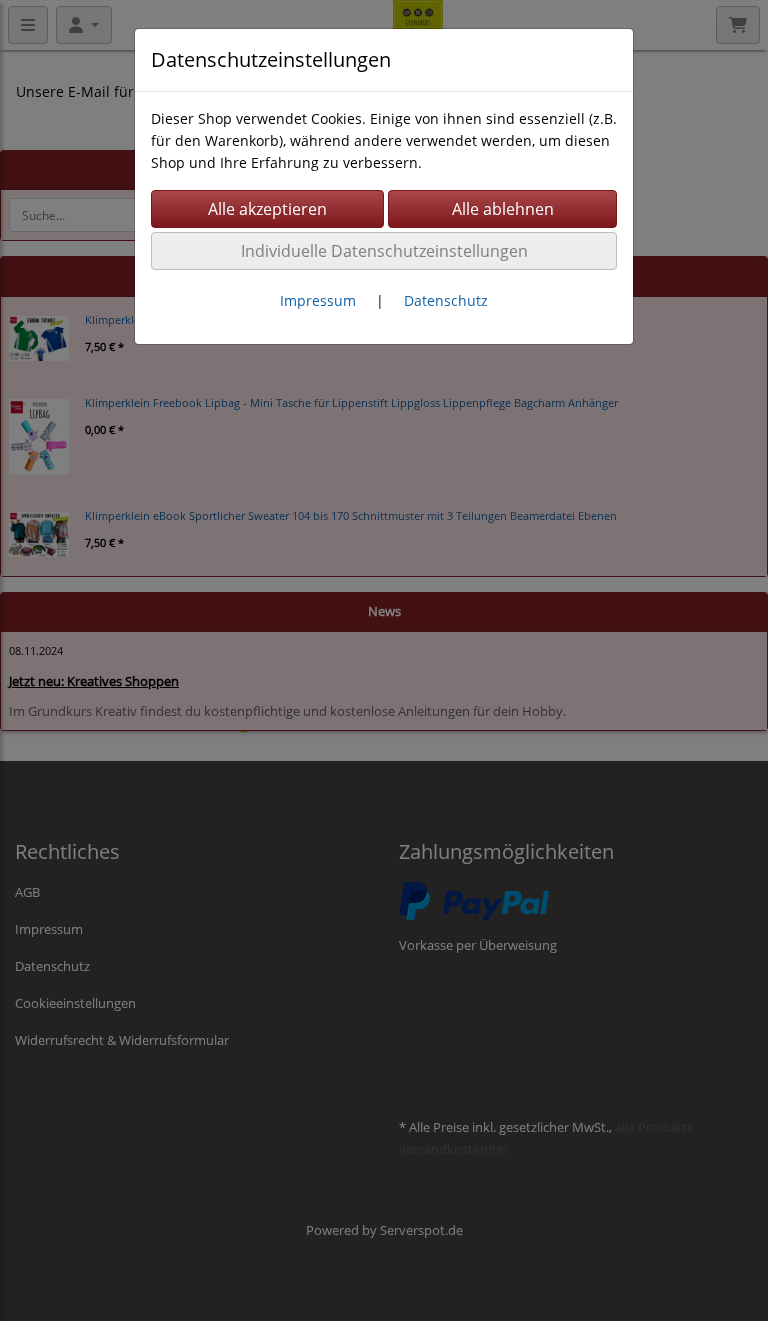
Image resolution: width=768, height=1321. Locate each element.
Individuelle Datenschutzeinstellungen (384, 251)
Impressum (318, 300)
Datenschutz (446, 300)
